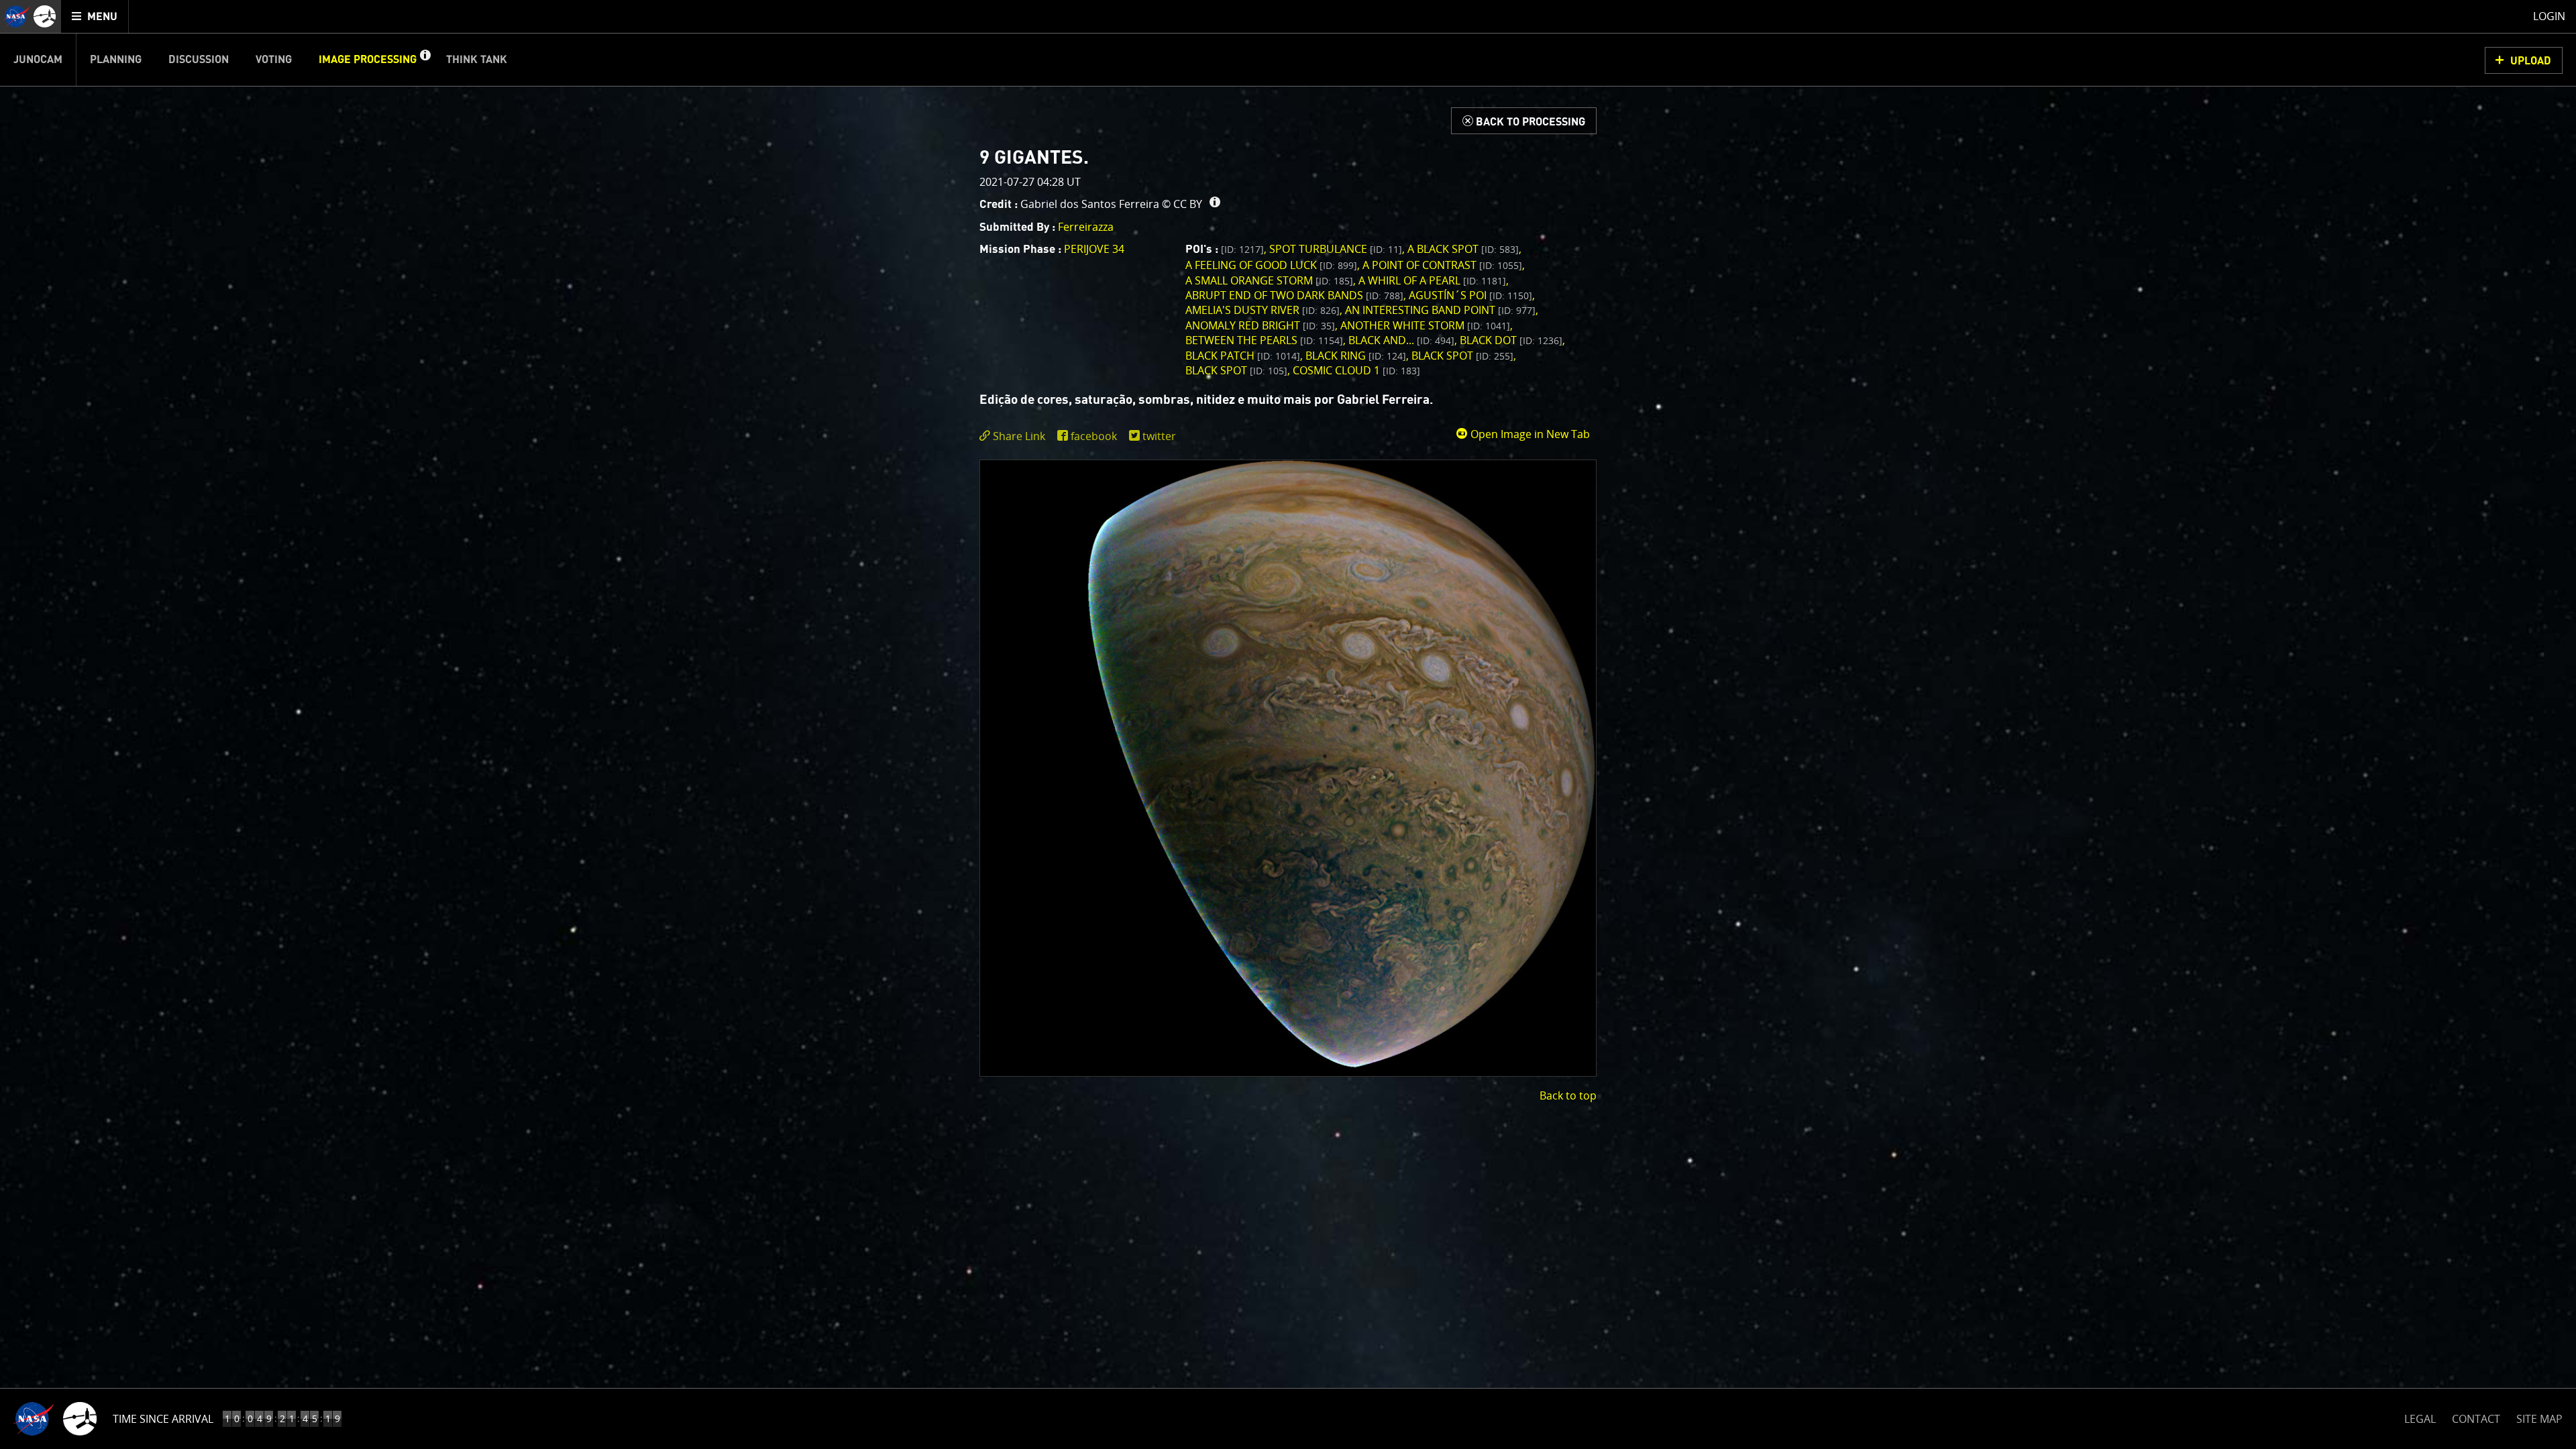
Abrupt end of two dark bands (1294, 295)
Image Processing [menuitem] (368, 60)
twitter (1159, 436)
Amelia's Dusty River (1263, 310)
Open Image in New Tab (1529, 434)
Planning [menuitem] (116, 60)
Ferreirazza (1086, 227)
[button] (425, 60)
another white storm (1425, 325)
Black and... (1401, 340)
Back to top (1568, 1095)
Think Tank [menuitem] (477, 60)
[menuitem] (95, 16)
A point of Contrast (1442, 265)
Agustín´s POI (1470, 295)
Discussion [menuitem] (199, 60)
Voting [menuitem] (274, 60)
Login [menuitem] (2549, 16)
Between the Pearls (1264, 340)
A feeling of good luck (1271, 265)
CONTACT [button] (2476, 1419)
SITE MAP (2539, 1419)
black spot (1236, 370)
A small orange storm (1269, 280)
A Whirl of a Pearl (1432, 280)
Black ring (1356, 356)
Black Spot (1462, 356)
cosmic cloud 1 (1356, 370)
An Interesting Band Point (1440, 310)
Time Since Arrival (163, 1419)
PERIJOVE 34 (1094, 249)
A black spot (1463, 249)
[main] (1288, 724)
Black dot (1511, 340)
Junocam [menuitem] (38, 60)
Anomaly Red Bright (1260, 325)
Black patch (1243, 356)
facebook (1094, 436)
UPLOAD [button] (2531, 61)
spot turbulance (1336, 249)
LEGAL (2420, 1416)
